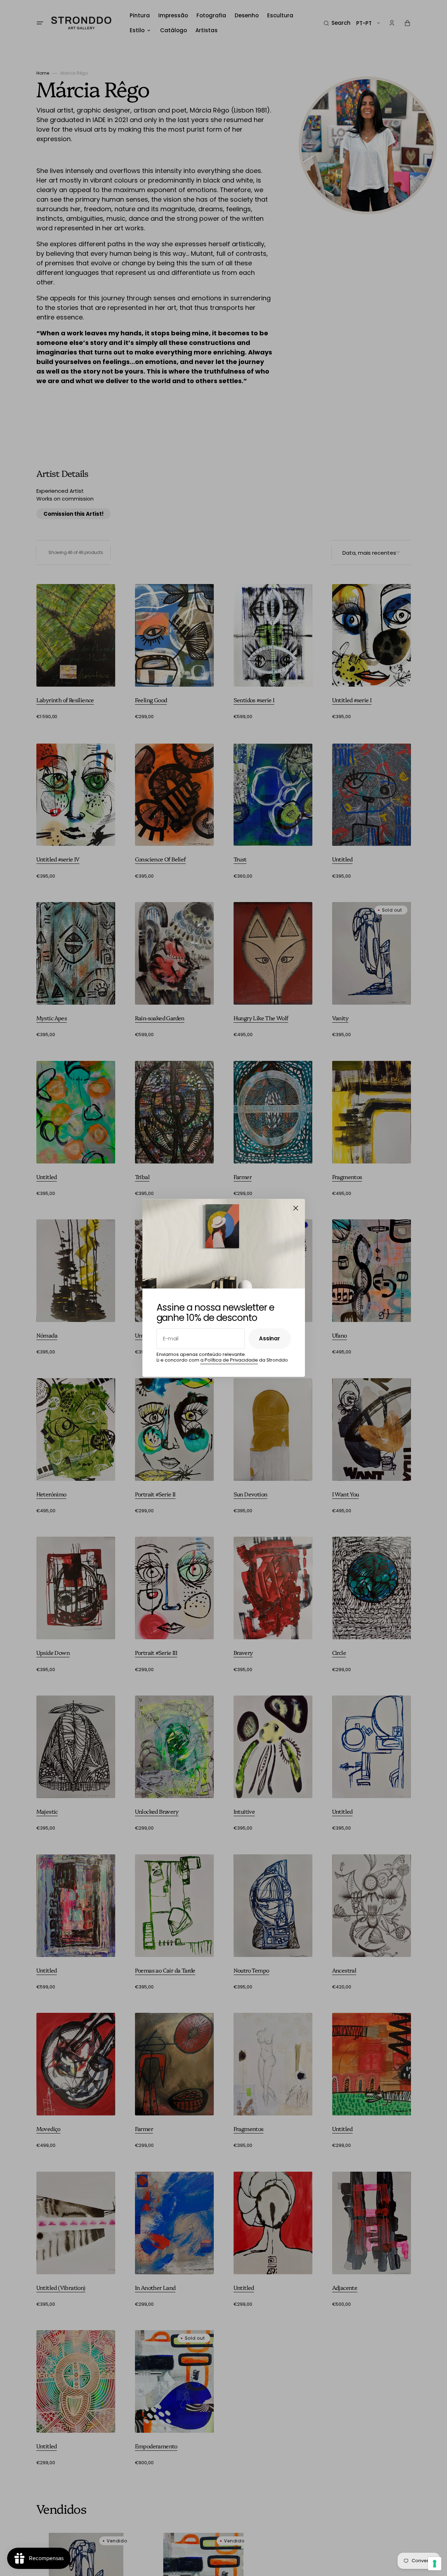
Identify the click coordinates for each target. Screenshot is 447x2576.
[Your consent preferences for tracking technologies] (435, 2564)
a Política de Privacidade (229, 1360)
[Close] (296, 1208)
